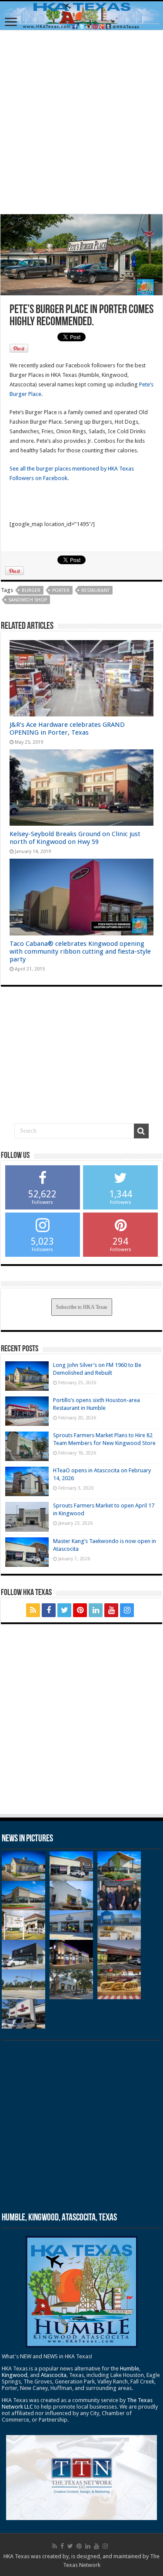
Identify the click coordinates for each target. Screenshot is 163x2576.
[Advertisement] (81, 122)
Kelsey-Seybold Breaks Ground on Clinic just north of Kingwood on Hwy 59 (75, 838)
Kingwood (15, 2375)
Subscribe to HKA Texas (82, 1307)
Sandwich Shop (28, 600)
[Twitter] (64, 1610)
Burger (31, 590)
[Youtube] (111, 1610)
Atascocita (54, 2375)
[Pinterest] (80, 1610)
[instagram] (127, 1610)
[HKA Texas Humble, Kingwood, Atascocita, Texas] (81, 16)
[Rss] (33, 1610)
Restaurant (95, 590)
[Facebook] (49, 1610)
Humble (130, 2368)
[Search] (141, 1131)
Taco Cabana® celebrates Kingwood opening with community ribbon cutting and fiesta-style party (80, 951)
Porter (61, 590)
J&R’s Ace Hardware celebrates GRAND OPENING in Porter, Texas (67, 729)
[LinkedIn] (96, 1610)
